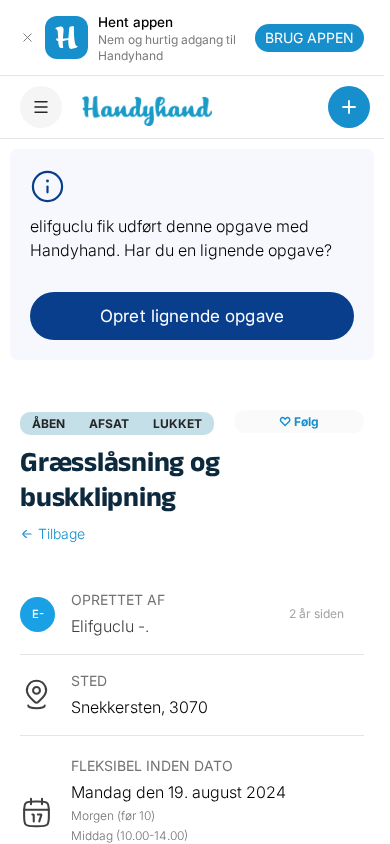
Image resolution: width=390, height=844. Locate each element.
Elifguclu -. (110, 626)
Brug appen (309, 37)
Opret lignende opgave (192, 316)
